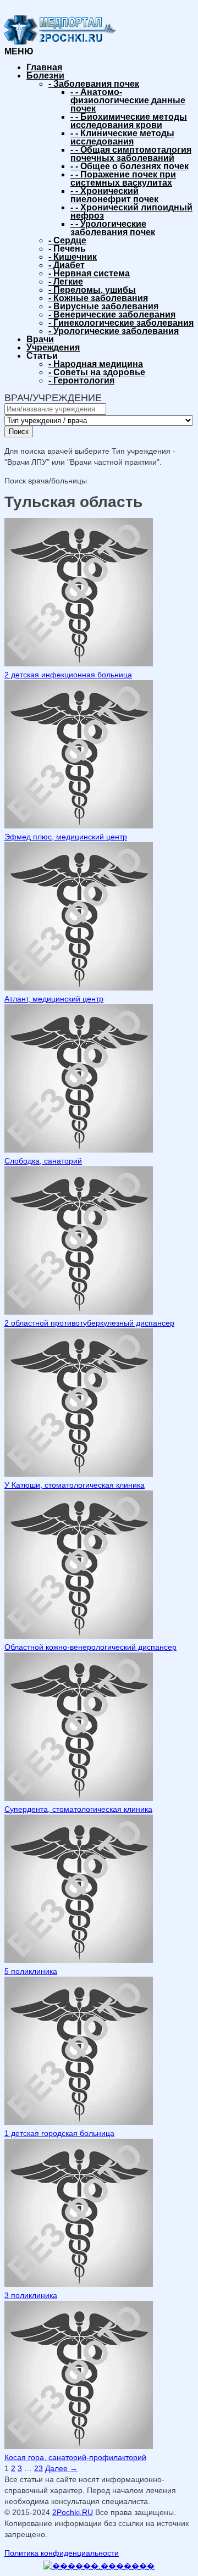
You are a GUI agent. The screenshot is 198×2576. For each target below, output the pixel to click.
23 (38, 2468)
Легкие (66, 282)
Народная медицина (96, 364)
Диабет (67, 265)
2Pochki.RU (73, 2512)
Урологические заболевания (114, 331)
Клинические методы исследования (122, 137)
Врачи (40, 339)
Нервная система (89, 273)
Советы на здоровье (97, 372)
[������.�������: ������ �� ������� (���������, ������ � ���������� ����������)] (99, 2566)
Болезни (45, 76)
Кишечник (73, 257)
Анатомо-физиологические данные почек (128, 100)
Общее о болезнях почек (130, 166)
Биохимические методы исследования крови (129, 121)
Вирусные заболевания (103, 306)
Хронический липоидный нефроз (131, 212)
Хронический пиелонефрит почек (114, 195)
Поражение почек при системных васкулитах (123, 179)
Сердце (67, 240)
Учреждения (53, 347)
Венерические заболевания (112, 315)
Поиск (19, 432)
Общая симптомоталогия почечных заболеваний (131, 154)
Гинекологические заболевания (121, 323)
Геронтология (81, 380)
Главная (44, 67)
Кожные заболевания (98, 298)
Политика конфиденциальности (62, 2553)
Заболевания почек (94, 84)
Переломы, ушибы (92, 290)
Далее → (61, 2468)
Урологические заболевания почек (113, 228)
